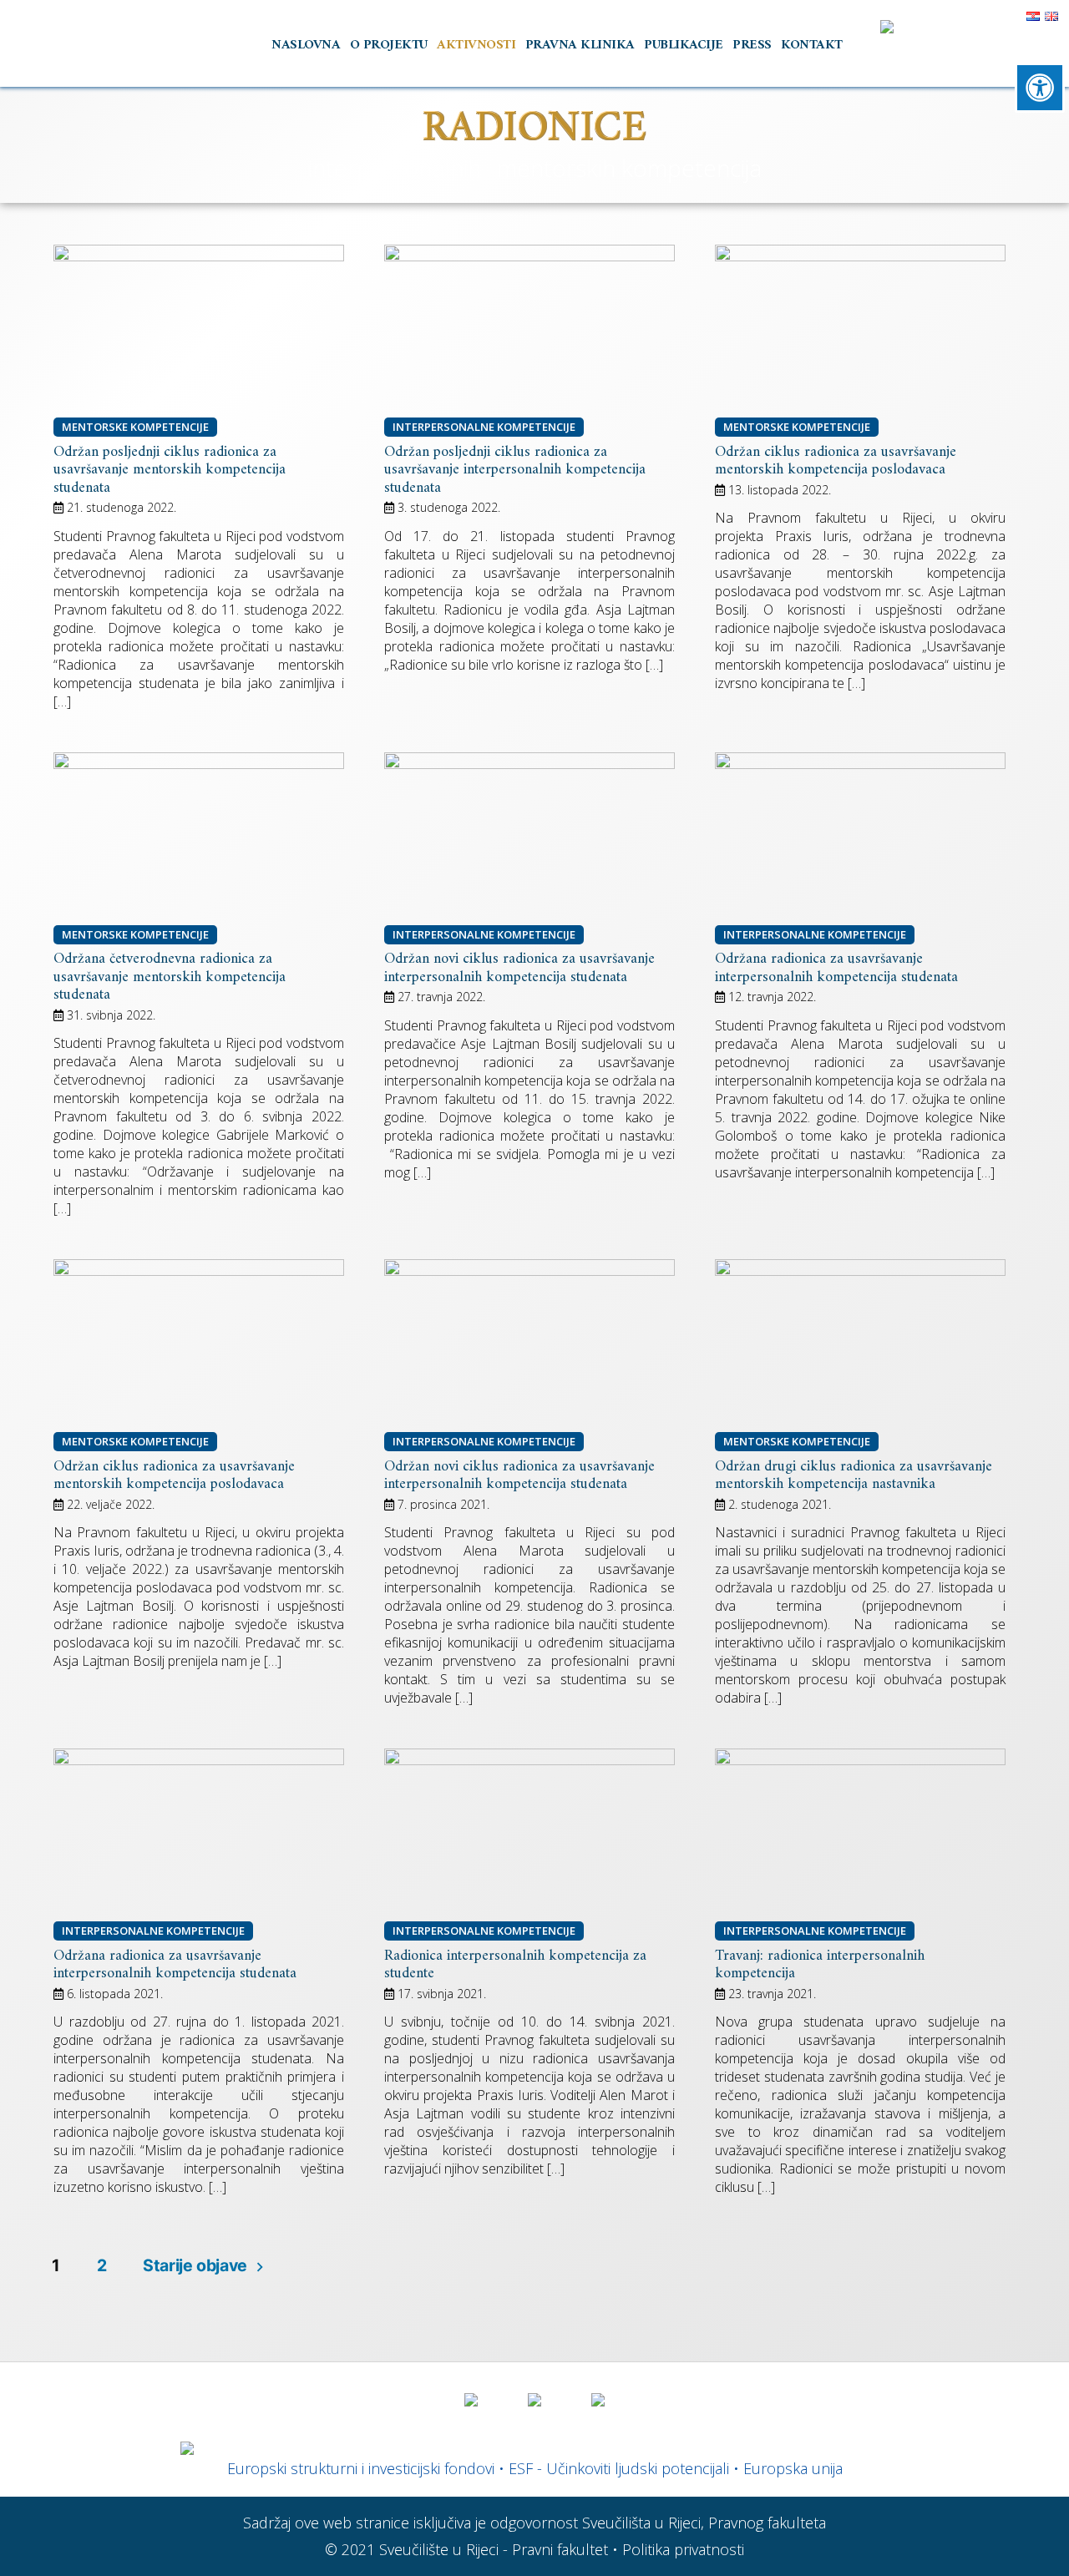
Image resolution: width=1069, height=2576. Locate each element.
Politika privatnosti (683, 2549)
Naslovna (306, 45)
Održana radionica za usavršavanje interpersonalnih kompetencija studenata (836, 968)
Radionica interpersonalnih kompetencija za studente (515, 1965)
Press (752, 45)
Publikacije (684, 45)
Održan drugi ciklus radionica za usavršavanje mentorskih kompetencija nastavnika (854, 1476)
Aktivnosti (476, 45)
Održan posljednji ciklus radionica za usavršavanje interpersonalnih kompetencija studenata (515, 470)
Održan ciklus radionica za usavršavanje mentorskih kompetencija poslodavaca (836, 461)
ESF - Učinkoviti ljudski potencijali (619, 2468)
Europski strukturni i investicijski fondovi (361, 2468)
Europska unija (793, 2468)
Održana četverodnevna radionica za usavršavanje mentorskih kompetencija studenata (170, 977)
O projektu (389, 45)
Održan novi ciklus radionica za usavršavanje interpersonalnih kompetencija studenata (519, 968)
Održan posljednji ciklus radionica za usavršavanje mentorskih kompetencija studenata (170, 470)
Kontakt (812, 45)
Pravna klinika (580, 45)
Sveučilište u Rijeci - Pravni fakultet (494, 2549)
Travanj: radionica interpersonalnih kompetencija (820, 1965)
